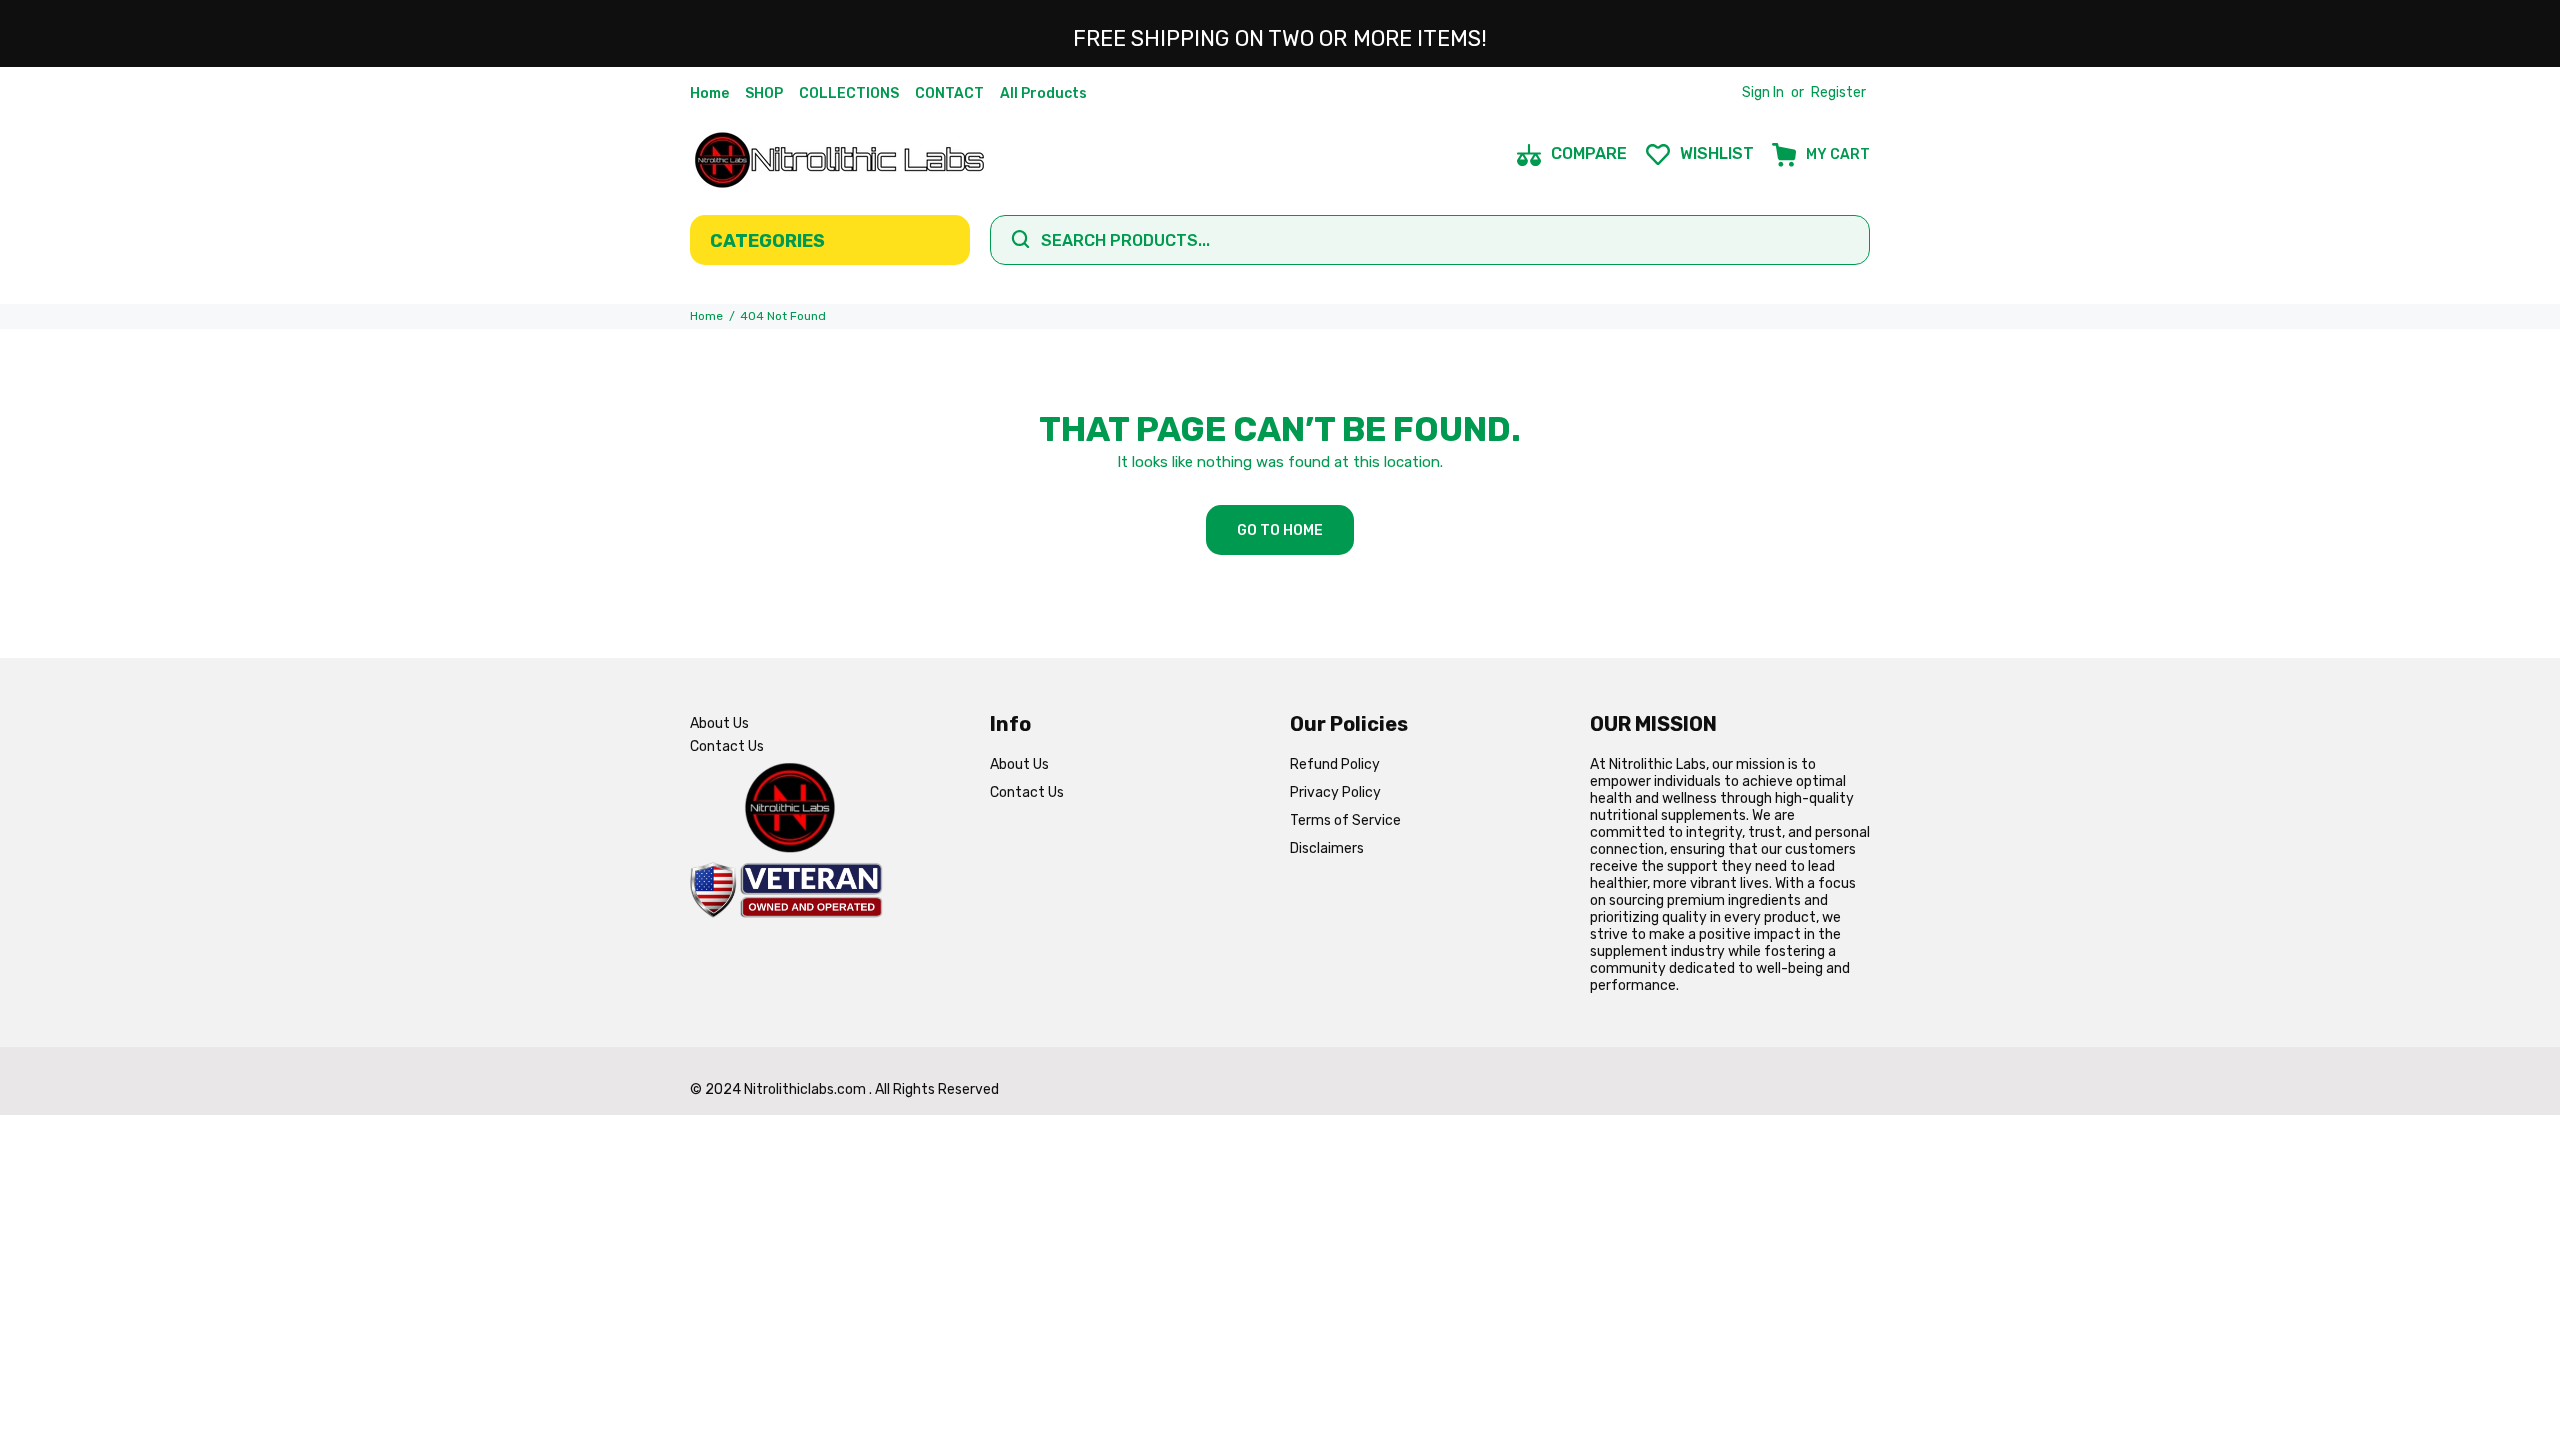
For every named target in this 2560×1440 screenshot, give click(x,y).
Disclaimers (1327, 848)
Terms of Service (1345, 820)
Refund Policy (1335, 764)
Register (1838, 92)
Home (706, 316)
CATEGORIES (767, 241)
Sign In (1763, 92)
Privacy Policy (1335, 792)
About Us (719, 723)
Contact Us (727, 746)
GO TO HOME (1280, 530)
